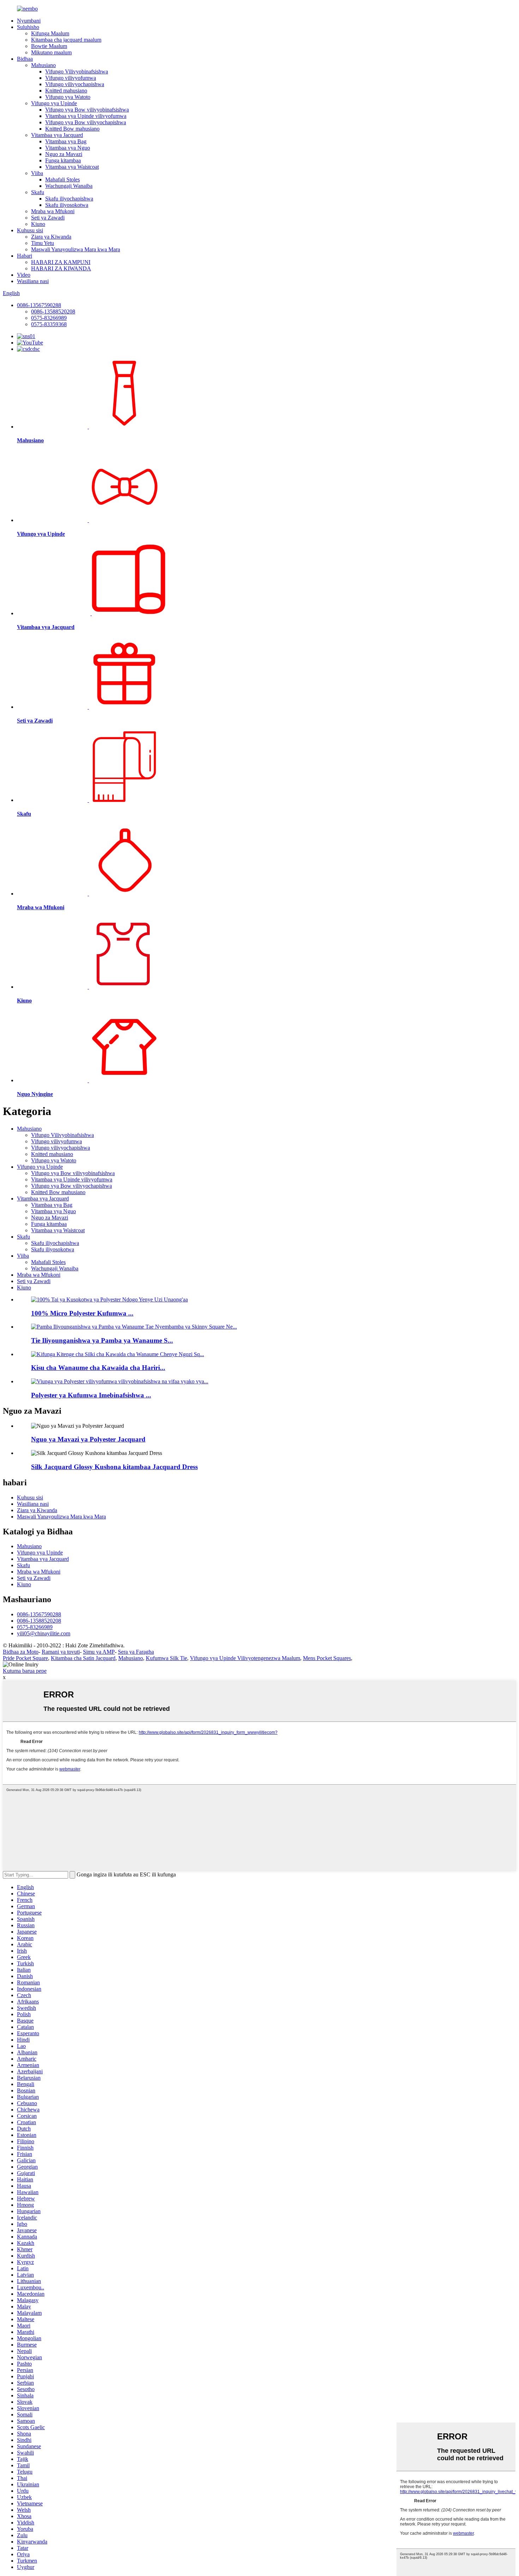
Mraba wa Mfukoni (53, 211)
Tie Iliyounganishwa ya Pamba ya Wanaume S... (102, 1340)
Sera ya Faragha (136, 1652)
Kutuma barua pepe (25, 1671)
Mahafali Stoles (62, 179)
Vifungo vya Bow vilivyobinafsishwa (87, 110)
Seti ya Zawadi (48, 218)
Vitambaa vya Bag (66, 141)
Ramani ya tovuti (61, 1652)
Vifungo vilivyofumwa (71, 78)
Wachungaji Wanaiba (69, 186)
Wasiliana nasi (33, 281)
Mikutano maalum (51, 52)
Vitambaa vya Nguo (68, 148)
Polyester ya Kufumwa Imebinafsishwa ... (91, 1395)
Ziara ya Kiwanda (51, 237)
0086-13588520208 (53, 311)
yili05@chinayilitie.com (44, 1633)
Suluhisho (28, 27)
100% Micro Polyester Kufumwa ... (82, 1313)
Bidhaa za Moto (21, 1652)
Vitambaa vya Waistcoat (72, 167)
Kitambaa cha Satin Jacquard (83, 1658)
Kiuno (38, 224)
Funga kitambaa (63, 160)
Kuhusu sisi (30, 230)
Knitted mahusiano (66, 91)
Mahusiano (43, 65)
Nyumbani (29, 21)
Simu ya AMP (99, 1652)
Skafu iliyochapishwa (69, 199)
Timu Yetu (43, 243)
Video (24, 275)
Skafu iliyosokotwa (67, 205)
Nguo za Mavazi (64, 154)
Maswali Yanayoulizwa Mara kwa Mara (76, 249)
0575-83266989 (49, 318)
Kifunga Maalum (50, 33)
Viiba (37, 173)
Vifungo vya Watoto (68, 97)
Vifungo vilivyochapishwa (75, 84)
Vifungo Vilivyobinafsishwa (77, 71)
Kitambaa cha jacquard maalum (66, 40)
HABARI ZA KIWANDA (61, 268)
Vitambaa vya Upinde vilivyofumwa (86, 116)
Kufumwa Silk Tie (166, 1658)
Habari (25, 256)
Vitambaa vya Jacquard (57, 135)
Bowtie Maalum (49, 46)
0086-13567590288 (39, 305)
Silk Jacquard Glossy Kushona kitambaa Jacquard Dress (114, 1467)
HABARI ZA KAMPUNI (61, 262)
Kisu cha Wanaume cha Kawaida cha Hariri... (98, 1368)
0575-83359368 (49, 324)
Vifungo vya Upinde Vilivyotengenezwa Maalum (245, 1658)
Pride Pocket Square (25, 1658)
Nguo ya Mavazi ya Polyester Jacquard (88, 1439)
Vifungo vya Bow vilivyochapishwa (86, 122)
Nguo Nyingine (35, 1094)
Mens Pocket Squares (327, 1658)
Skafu (38, 192)
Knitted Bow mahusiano (72, 129)
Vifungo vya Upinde (54, 103)
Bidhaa (25, 59)
